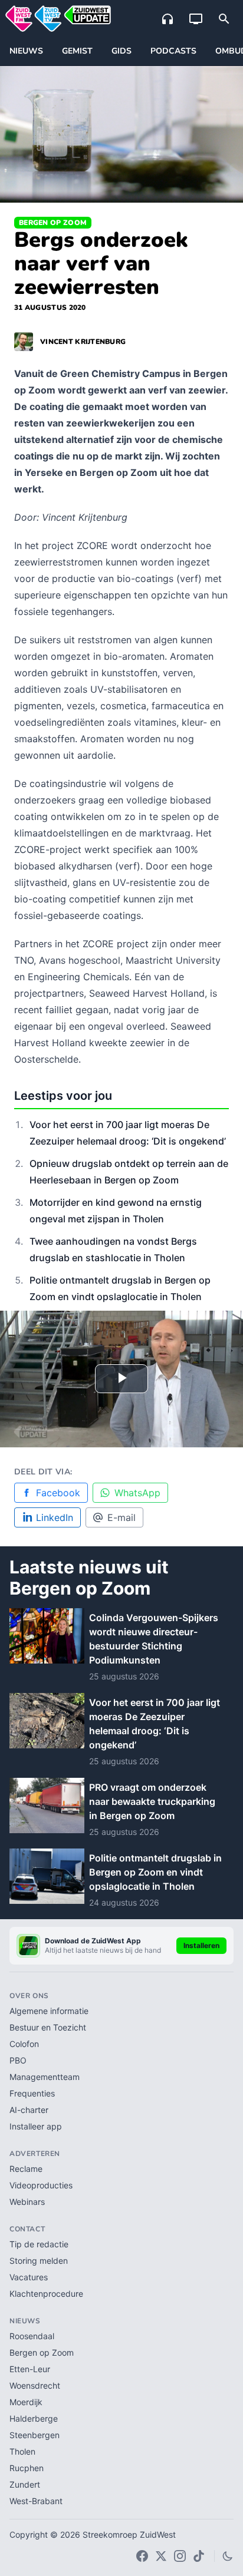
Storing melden (39, 2261)
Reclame (26, 2169)
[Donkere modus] (228, 2556)
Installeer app (36, 2126)
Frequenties (32, 2093)
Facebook (58, 1493)
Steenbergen (35, 2435)
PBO (18, 2060)
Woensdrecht (35, 2385)
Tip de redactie (39, 2244)
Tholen (22, 2451)
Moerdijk (26, 2402)
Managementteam (45, 2077)
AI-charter (29, 2110)
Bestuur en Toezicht (48, 2027)
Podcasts (173, 51)
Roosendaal (32, 2336)
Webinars (27, 2202)
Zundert (25, 2484)
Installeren (201, 1945)
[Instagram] (180, 2556)
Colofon (24, 2044)
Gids (121, 51)
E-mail (121, 1517)
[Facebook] (142, 2556)
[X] (161, 2556)
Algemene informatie (49, 2011)
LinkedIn (55, 1517)
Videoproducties (41, 2185)
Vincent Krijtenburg (83, 342)
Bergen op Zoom (53, 223)
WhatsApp (137, 1493)
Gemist (77, 51)
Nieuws (26, 51)
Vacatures (29, 2277)
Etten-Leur (30, 2369)
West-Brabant (36, 2501)
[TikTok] (199, 2556)
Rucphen (27, 2468)
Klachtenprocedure (46, 2294)
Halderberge (34, 2418)
